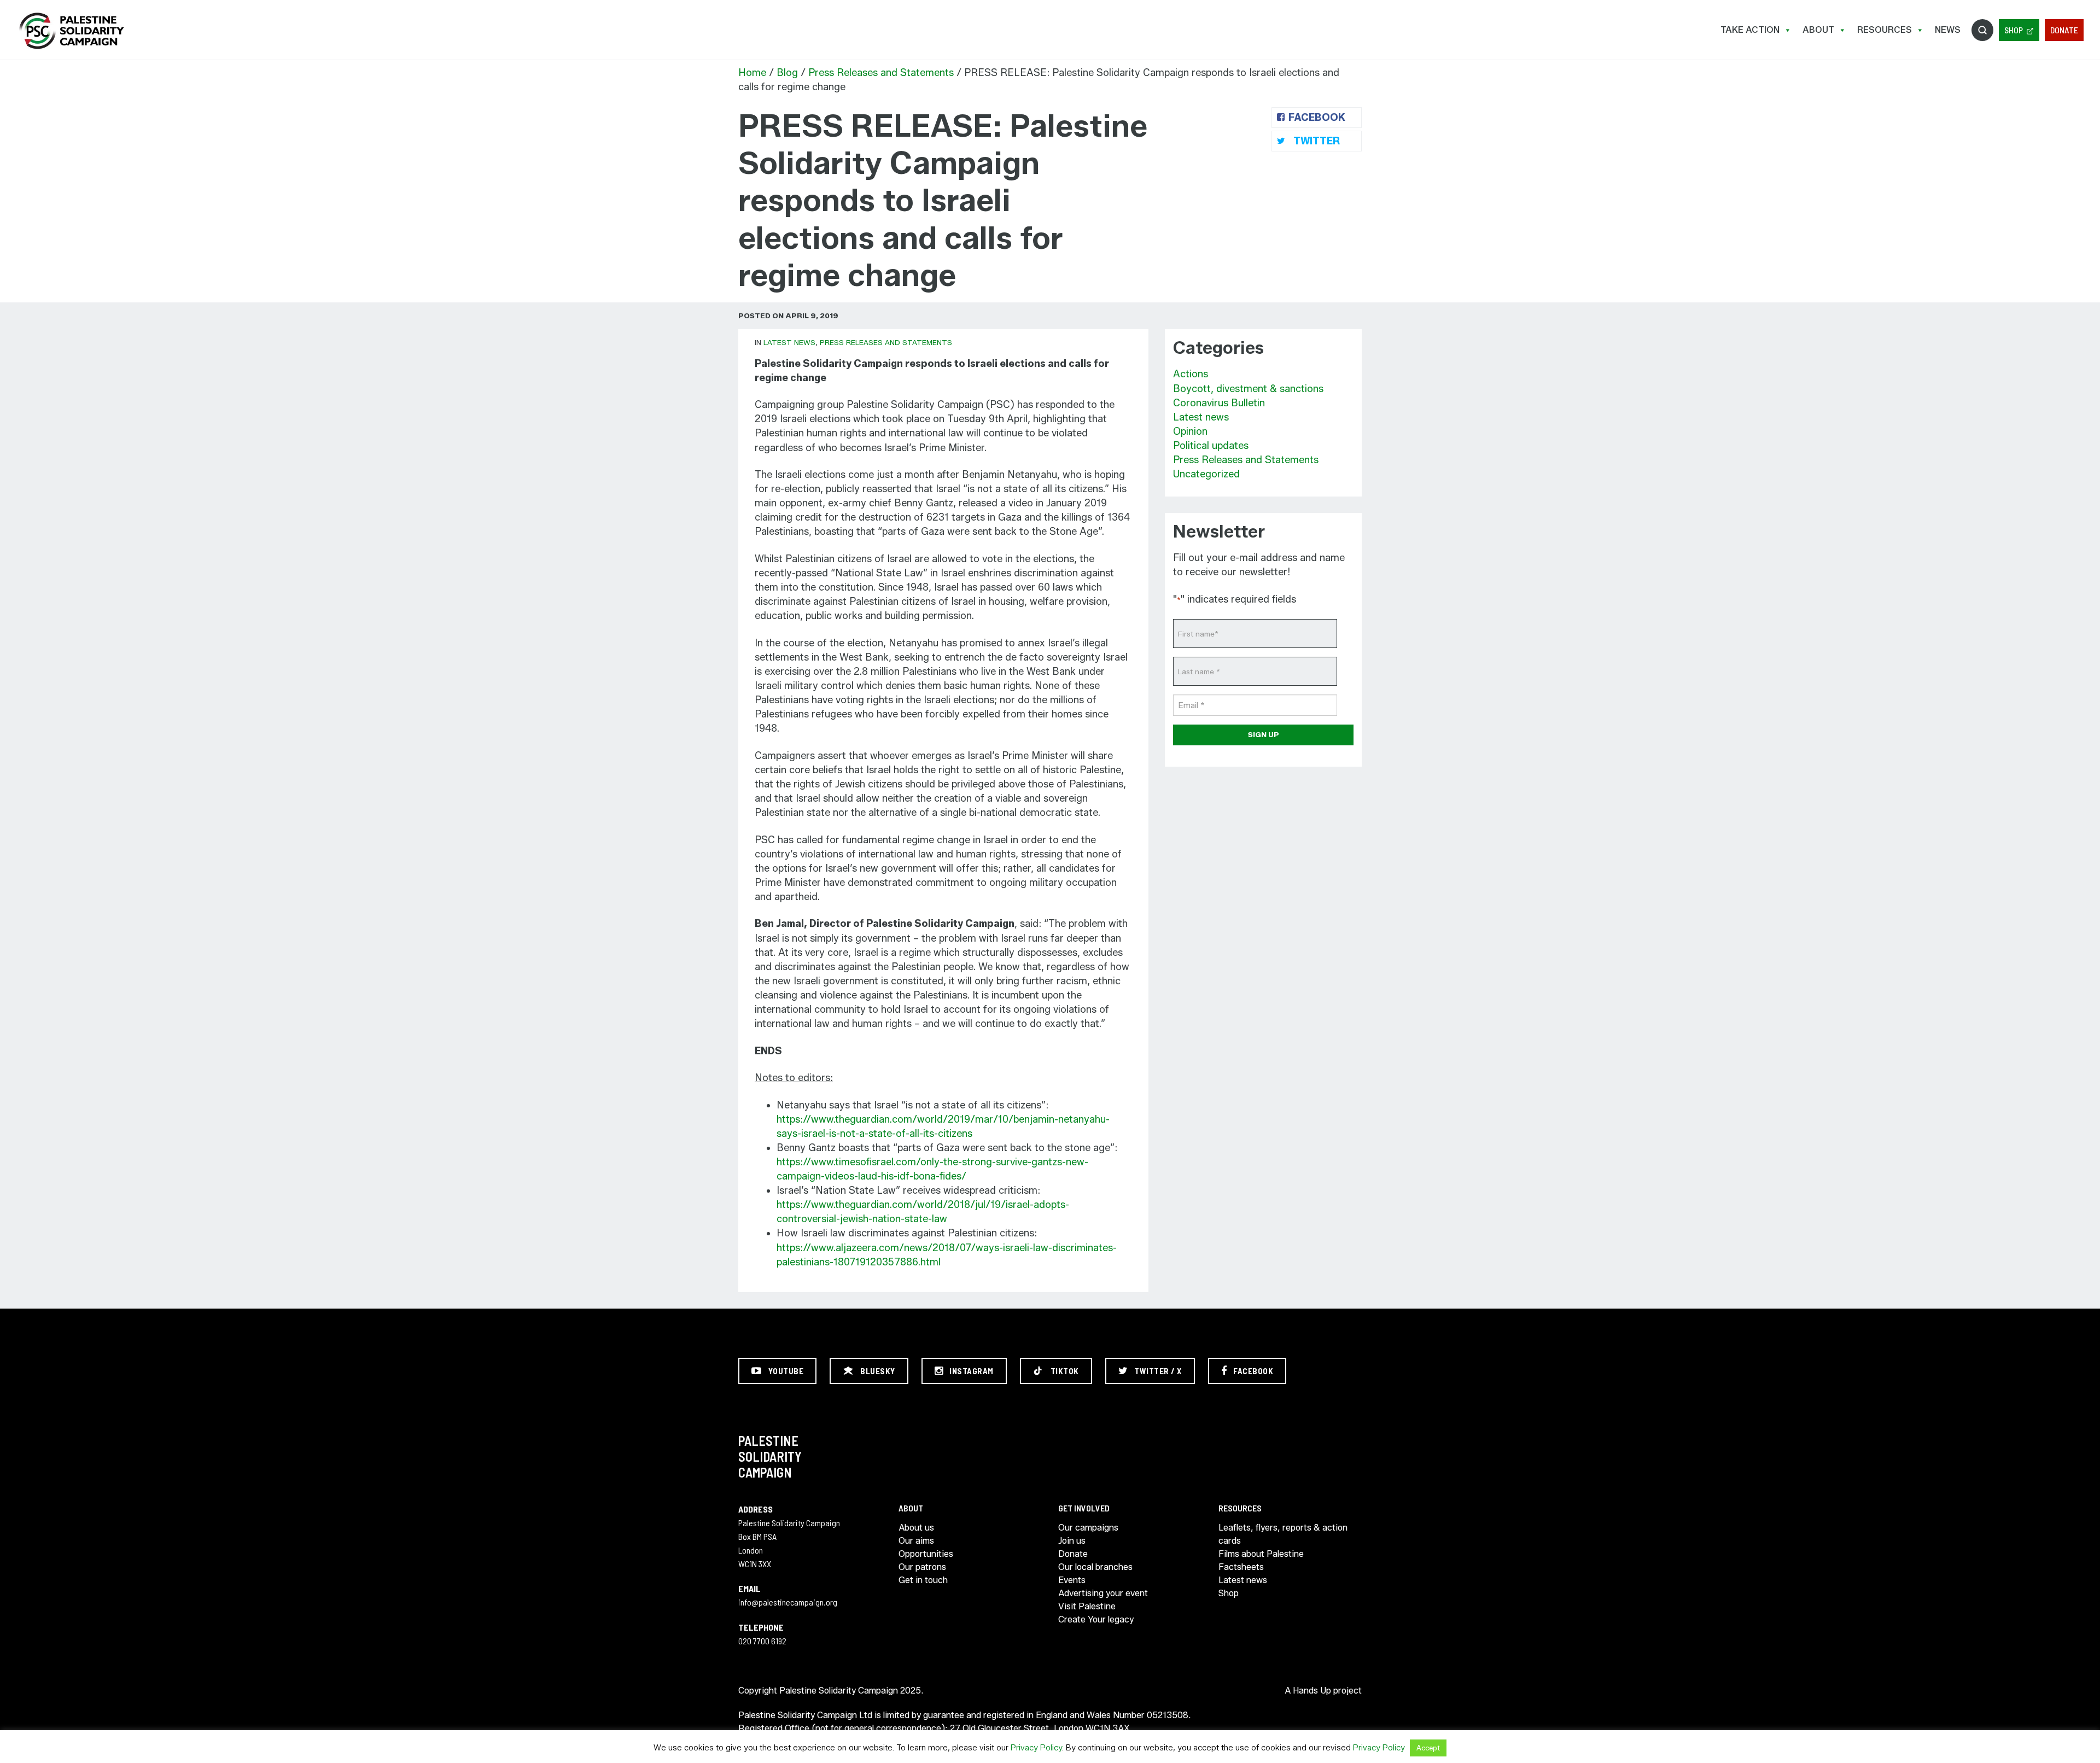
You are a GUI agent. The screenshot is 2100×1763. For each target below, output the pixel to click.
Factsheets (1241, 1567)
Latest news (789, 342)
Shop (2014, 30)
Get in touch (923, 1580)
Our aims (916, 1541)
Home (752, 73)
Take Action (1750, 30)
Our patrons (922, 1567)
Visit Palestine (1087, 1606)
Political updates (1211, 446)
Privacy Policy (1036, 1748)
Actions (1191, 374)
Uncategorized (1206, 474)
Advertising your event (1103, 1593)
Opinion (1190, 431)
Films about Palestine (1261, 1554)
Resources (1885, 30)
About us (916, 1528)
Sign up (1264, 734)
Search (1982, 30)
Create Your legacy (1096, 1619)
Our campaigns (1088, 1528)
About (1818, 30)
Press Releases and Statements (881, 73)
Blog (787, 73)
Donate (2064, 30)
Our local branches (1095, 1567)
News (1948, 30)
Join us (1072, 1541)
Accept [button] (1428, 1748)
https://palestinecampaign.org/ (71, 31)
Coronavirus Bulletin (1219, 403)
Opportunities (926, 1554)
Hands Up (1312, 1691)
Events (1072, 1580)
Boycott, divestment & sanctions (1248, 389)
